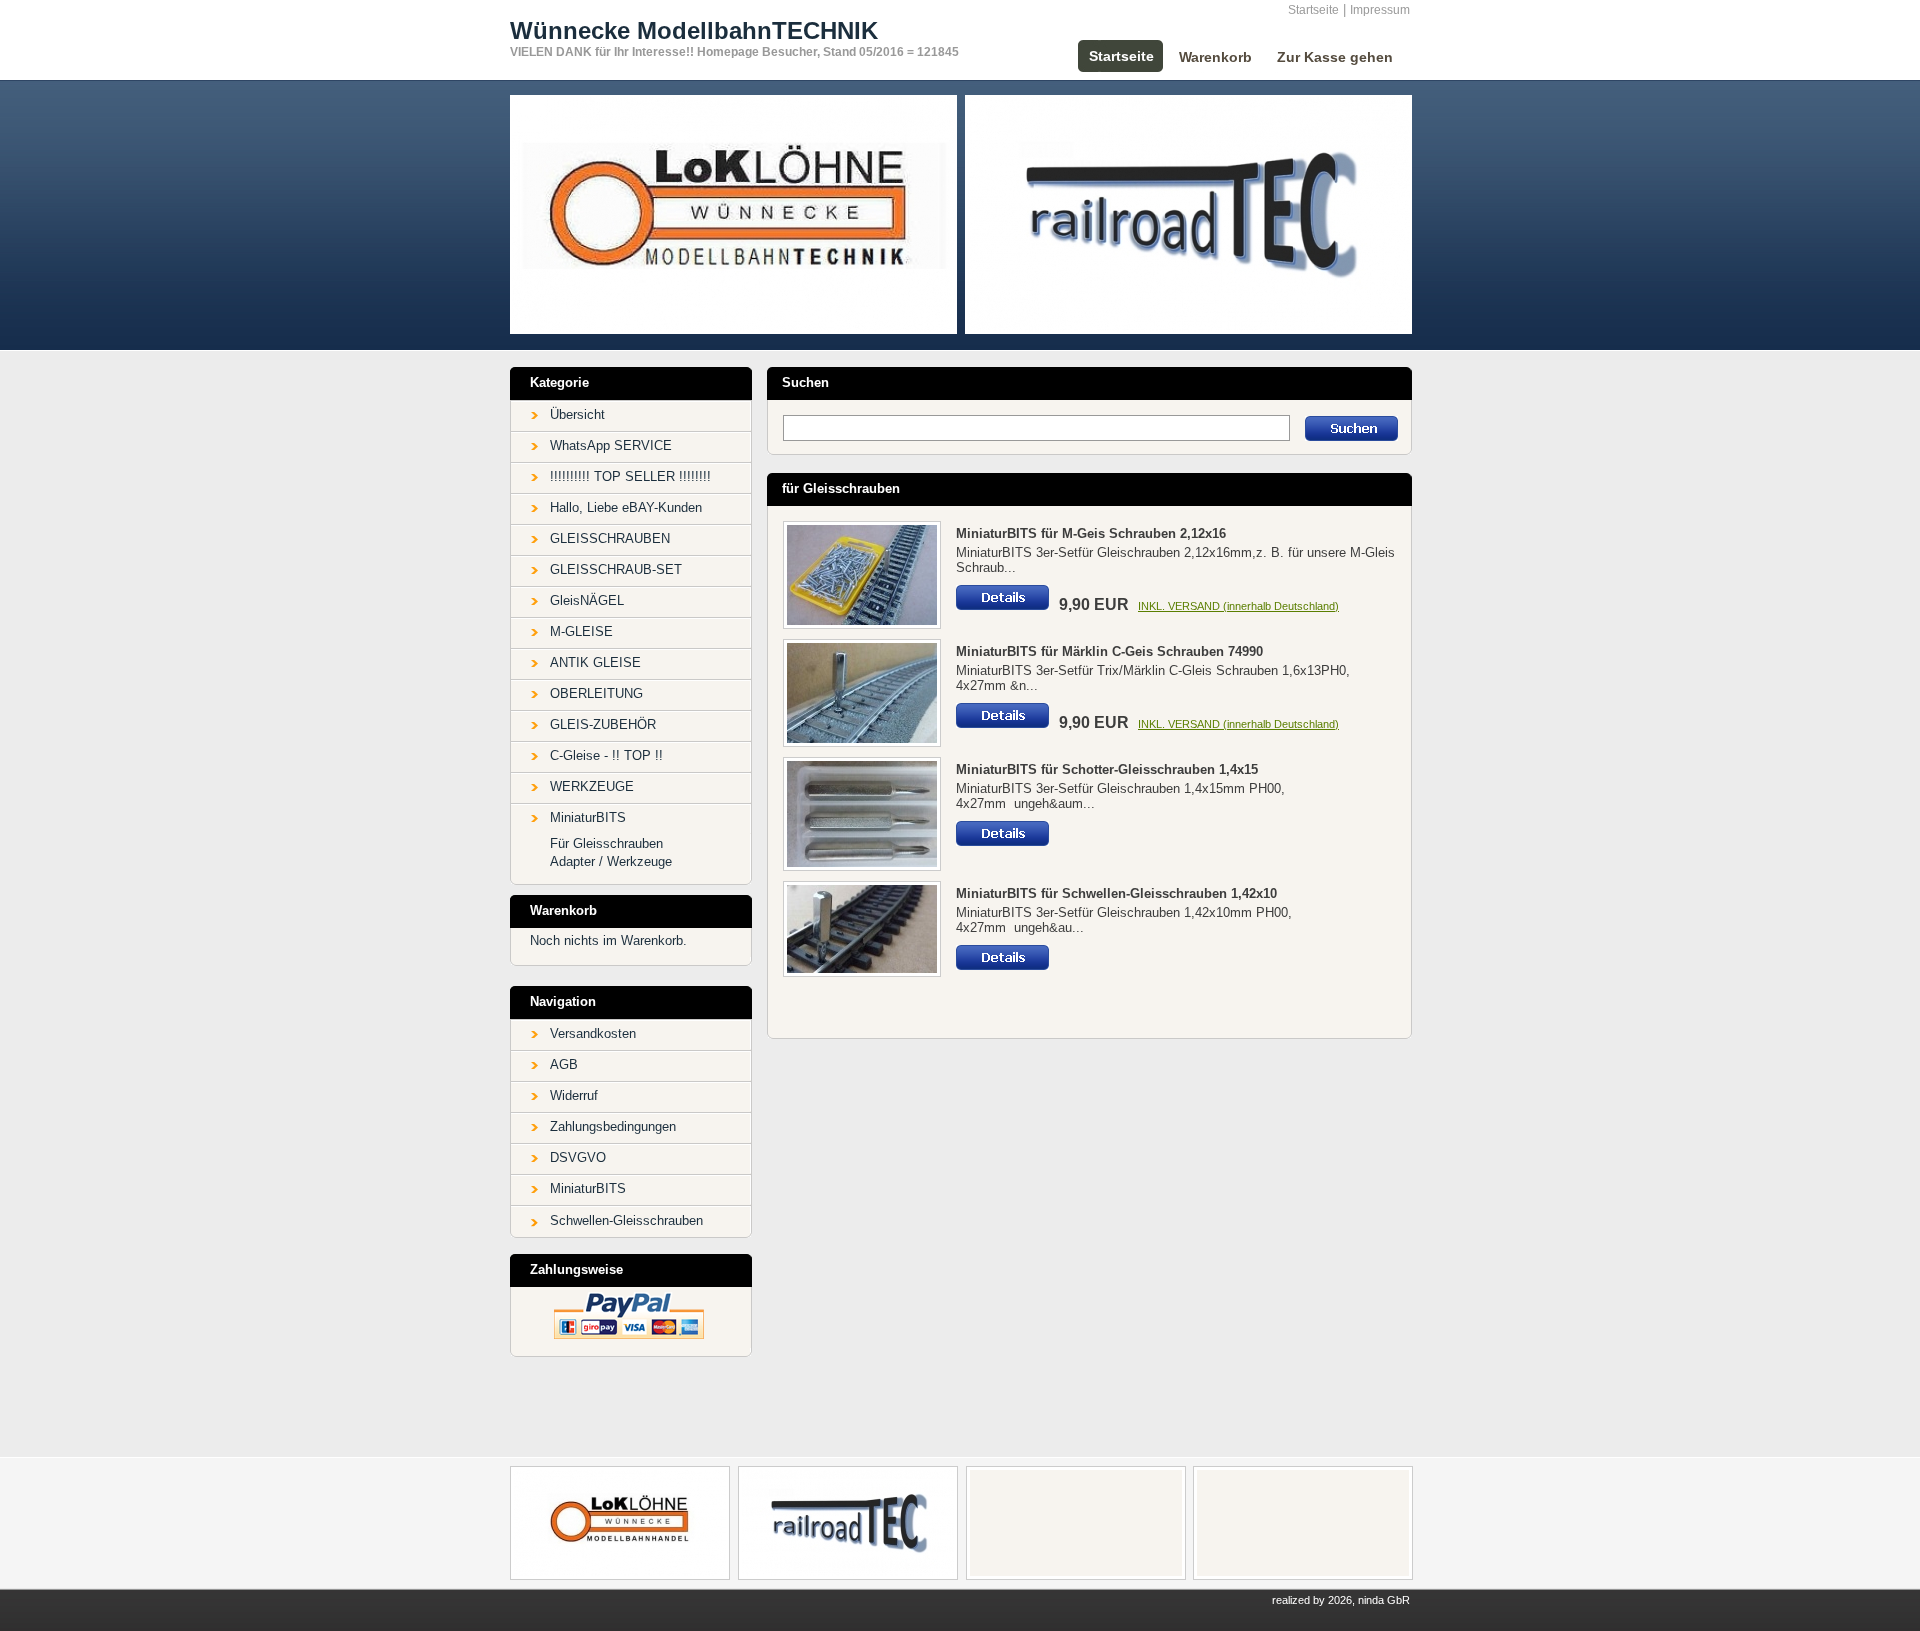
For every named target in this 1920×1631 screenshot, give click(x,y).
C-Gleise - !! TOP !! (606, 755)
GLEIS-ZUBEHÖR (603, 724)
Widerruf (574, 1095)
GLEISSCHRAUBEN (610, 538)
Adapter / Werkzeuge (611, 861)
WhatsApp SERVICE (611, 445)
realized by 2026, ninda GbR (1341, 1600)
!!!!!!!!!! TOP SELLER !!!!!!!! (630, 476)
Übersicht (577, 414)
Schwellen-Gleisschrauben (626, 1220)
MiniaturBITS (588, 817)
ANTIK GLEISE (595, 662)
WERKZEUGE (592, 786)
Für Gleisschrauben (606, 843)
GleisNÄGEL (587, 600)
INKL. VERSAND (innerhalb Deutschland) (1238, 606)
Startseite (1313, 10)
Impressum (1380, 10)
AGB (564, 1064)
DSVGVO (578, 1157)
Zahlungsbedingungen (613, 1126)
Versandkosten (593, 1033)
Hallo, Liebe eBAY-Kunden (626, 507)
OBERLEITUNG (596, 693)
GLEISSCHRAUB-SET (616, 569)
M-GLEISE (581, 631)
